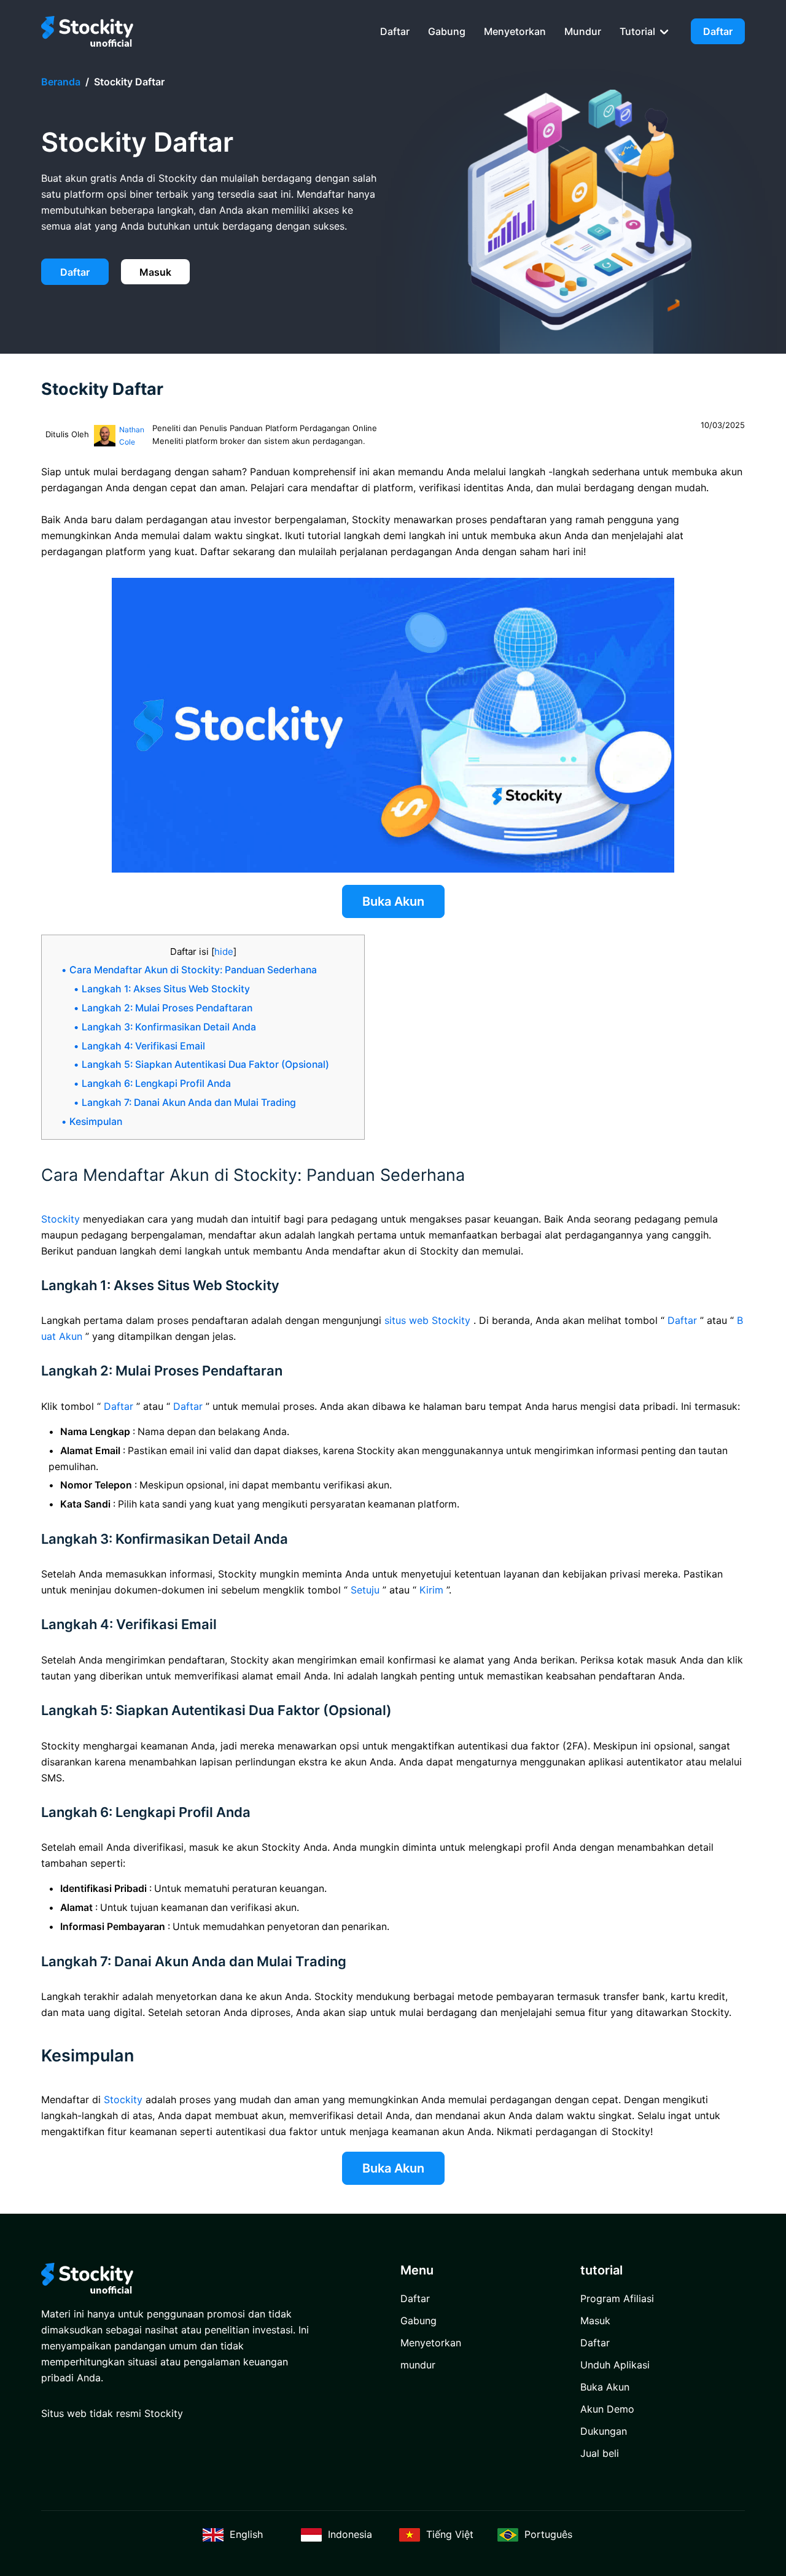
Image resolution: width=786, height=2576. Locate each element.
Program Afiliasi (617, 2298)
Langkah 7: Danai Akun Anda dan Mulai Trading (189, 1103)
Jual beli (600, 2453)
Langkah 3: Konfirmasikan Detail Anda (169, 1027)
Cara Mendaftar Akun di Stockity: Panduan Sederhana (193, 970)
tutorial (639, 31)
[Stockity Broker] (87, 31)
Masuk (155, 272)
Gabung (447, 31)
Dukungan (604, 2431)
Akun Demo (607, 2409)
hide (224, 951)
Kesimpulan (96, 1122)
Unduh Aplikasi (615, 2365)
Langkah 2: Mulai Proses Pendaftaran (167, 1008)
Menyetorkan (515, 31)
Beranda (61, 82)
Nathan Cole (132, 436)
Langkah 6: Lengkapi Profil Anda (156, 1084)
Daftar (395, 31)
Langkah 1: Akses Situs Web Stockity (166, 989)
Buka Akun (393, 901)
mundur (583, 31)
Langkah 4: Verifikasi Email (143, 1046)
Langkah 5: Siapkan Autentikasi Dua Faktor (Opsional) (205, 1064)
